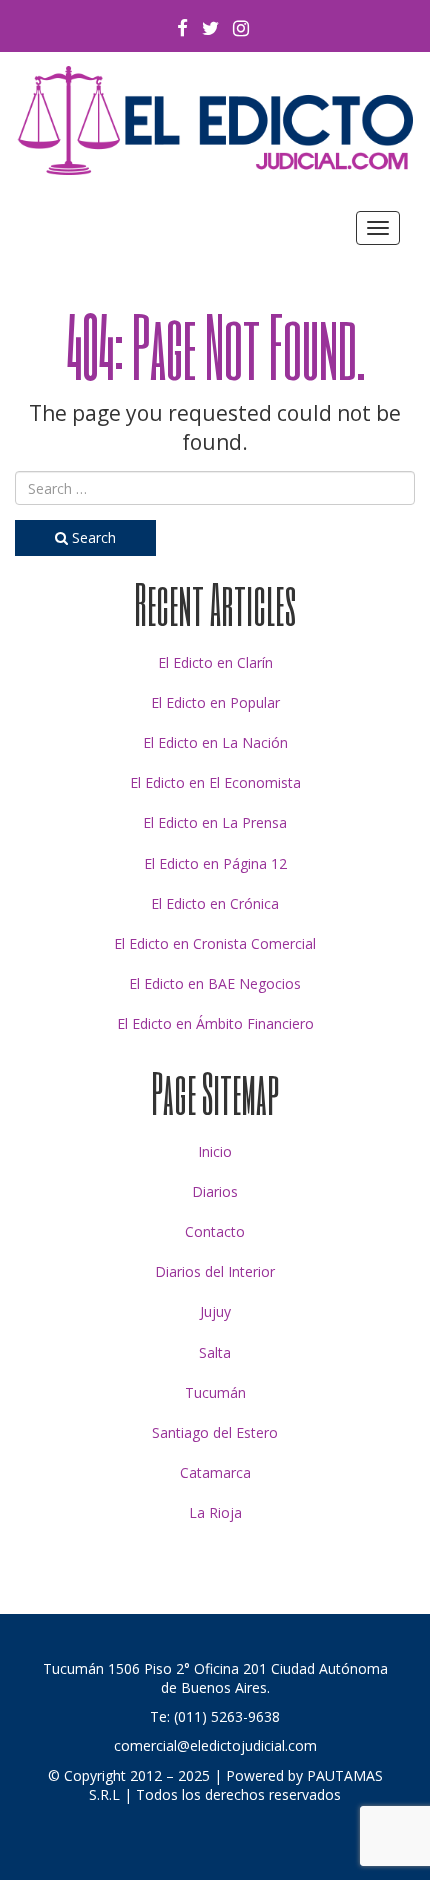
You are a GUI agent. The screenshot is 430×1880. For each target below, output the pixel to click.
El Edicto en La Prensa (215, 822)
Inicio (215, 1151)
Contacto (215, 1231)
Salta (215, 1352)
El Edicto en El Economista (215, 782)
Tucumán (215, 1392)
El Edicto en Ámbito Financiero (215, 1023)
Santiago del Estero (215, 1432)
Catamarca (215, 1472)
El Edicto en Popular (215, 702)
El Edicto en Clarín (215, 662)
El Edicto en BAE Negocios (215, 983)
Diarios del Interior (215, 1271)
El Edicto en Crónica (215, 903)
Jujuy (215, 1311)
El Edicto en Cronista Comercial (215, 943)
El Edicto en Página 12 (215, 863)
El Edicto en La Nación (215, 742)
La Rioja (215, 1512)
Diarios (215, 1191)
